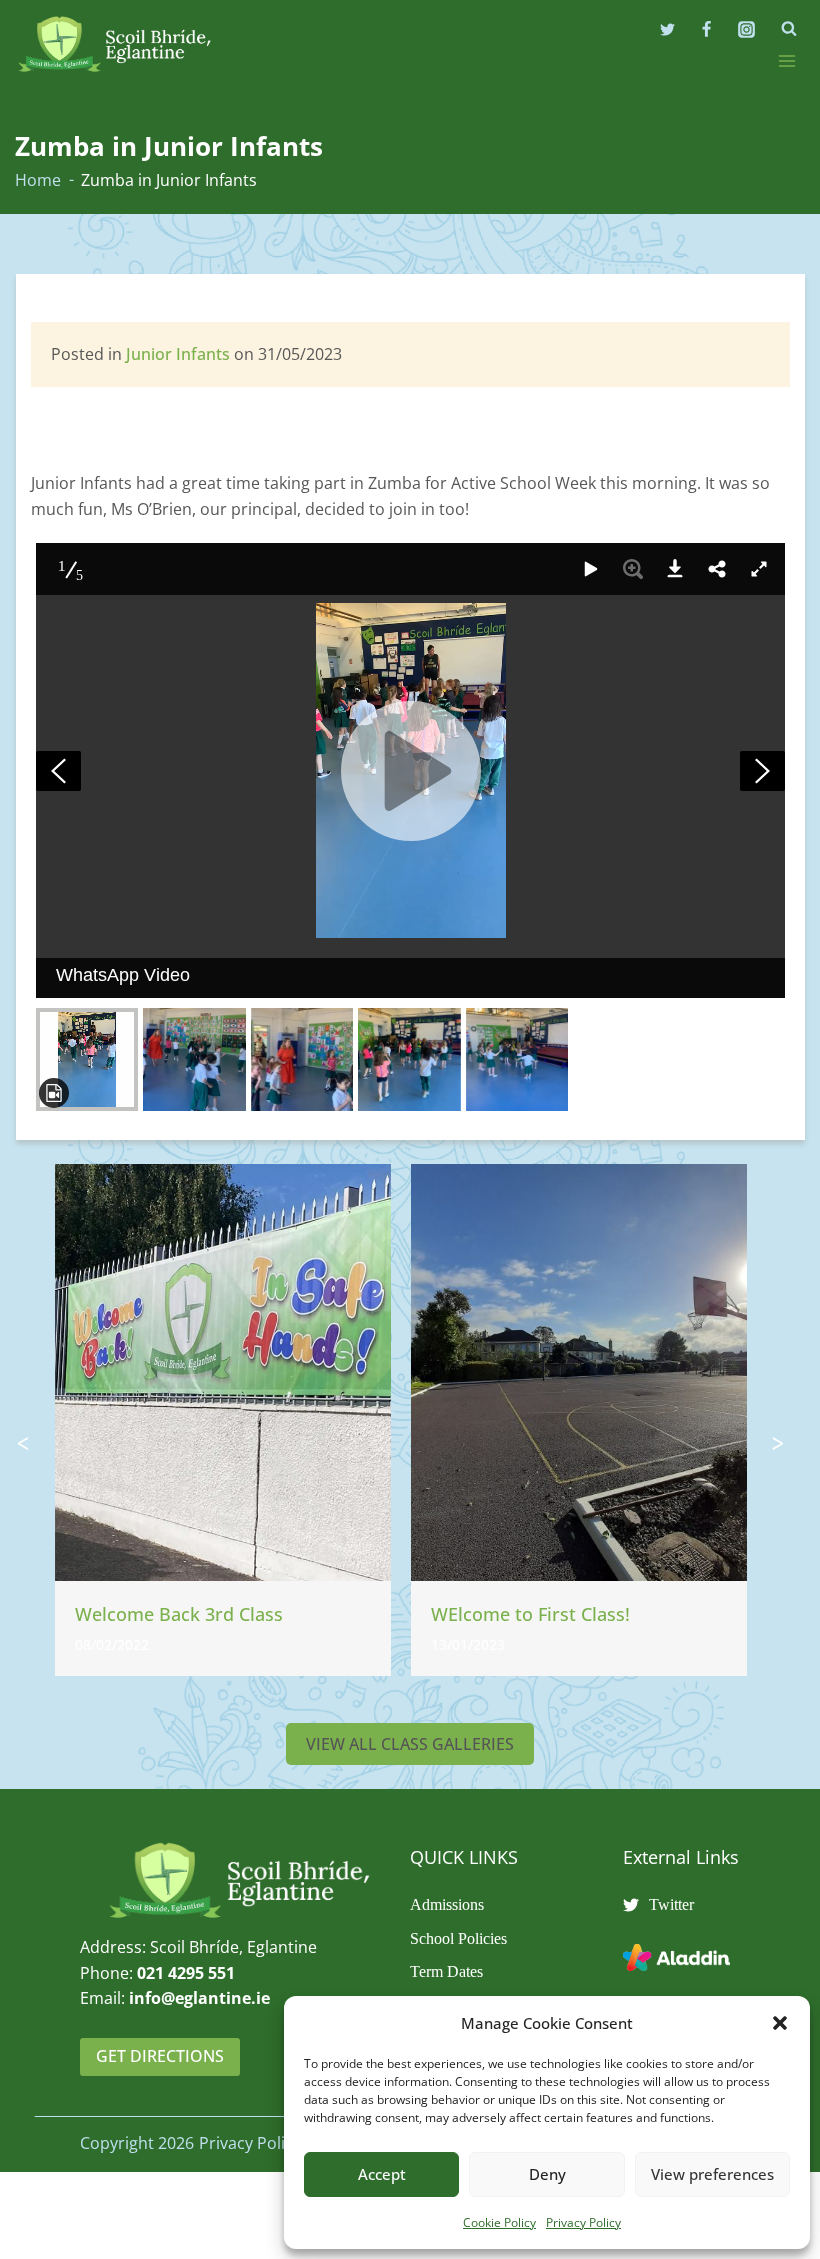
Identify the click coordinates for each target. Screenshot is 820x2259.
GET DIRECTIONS (160, 2056)
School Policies (458, 1938)
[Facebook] (707, 29)
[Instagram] (746, 29)
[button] (780, 2023)
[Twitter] (668, 29)
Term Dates (446, 1971)
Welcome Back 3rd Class (179, 1614)
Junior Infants (178, 354)
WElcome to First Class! (530, 1614)
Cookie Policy (499, 2222)
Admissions (447, 1904)
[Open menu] (786, 60)
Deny (547, 2174)
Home (38, 180)
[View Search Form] (789, 29)
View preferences (712, 2174)
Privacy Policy (583, 2222)
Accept (382, 2174)
